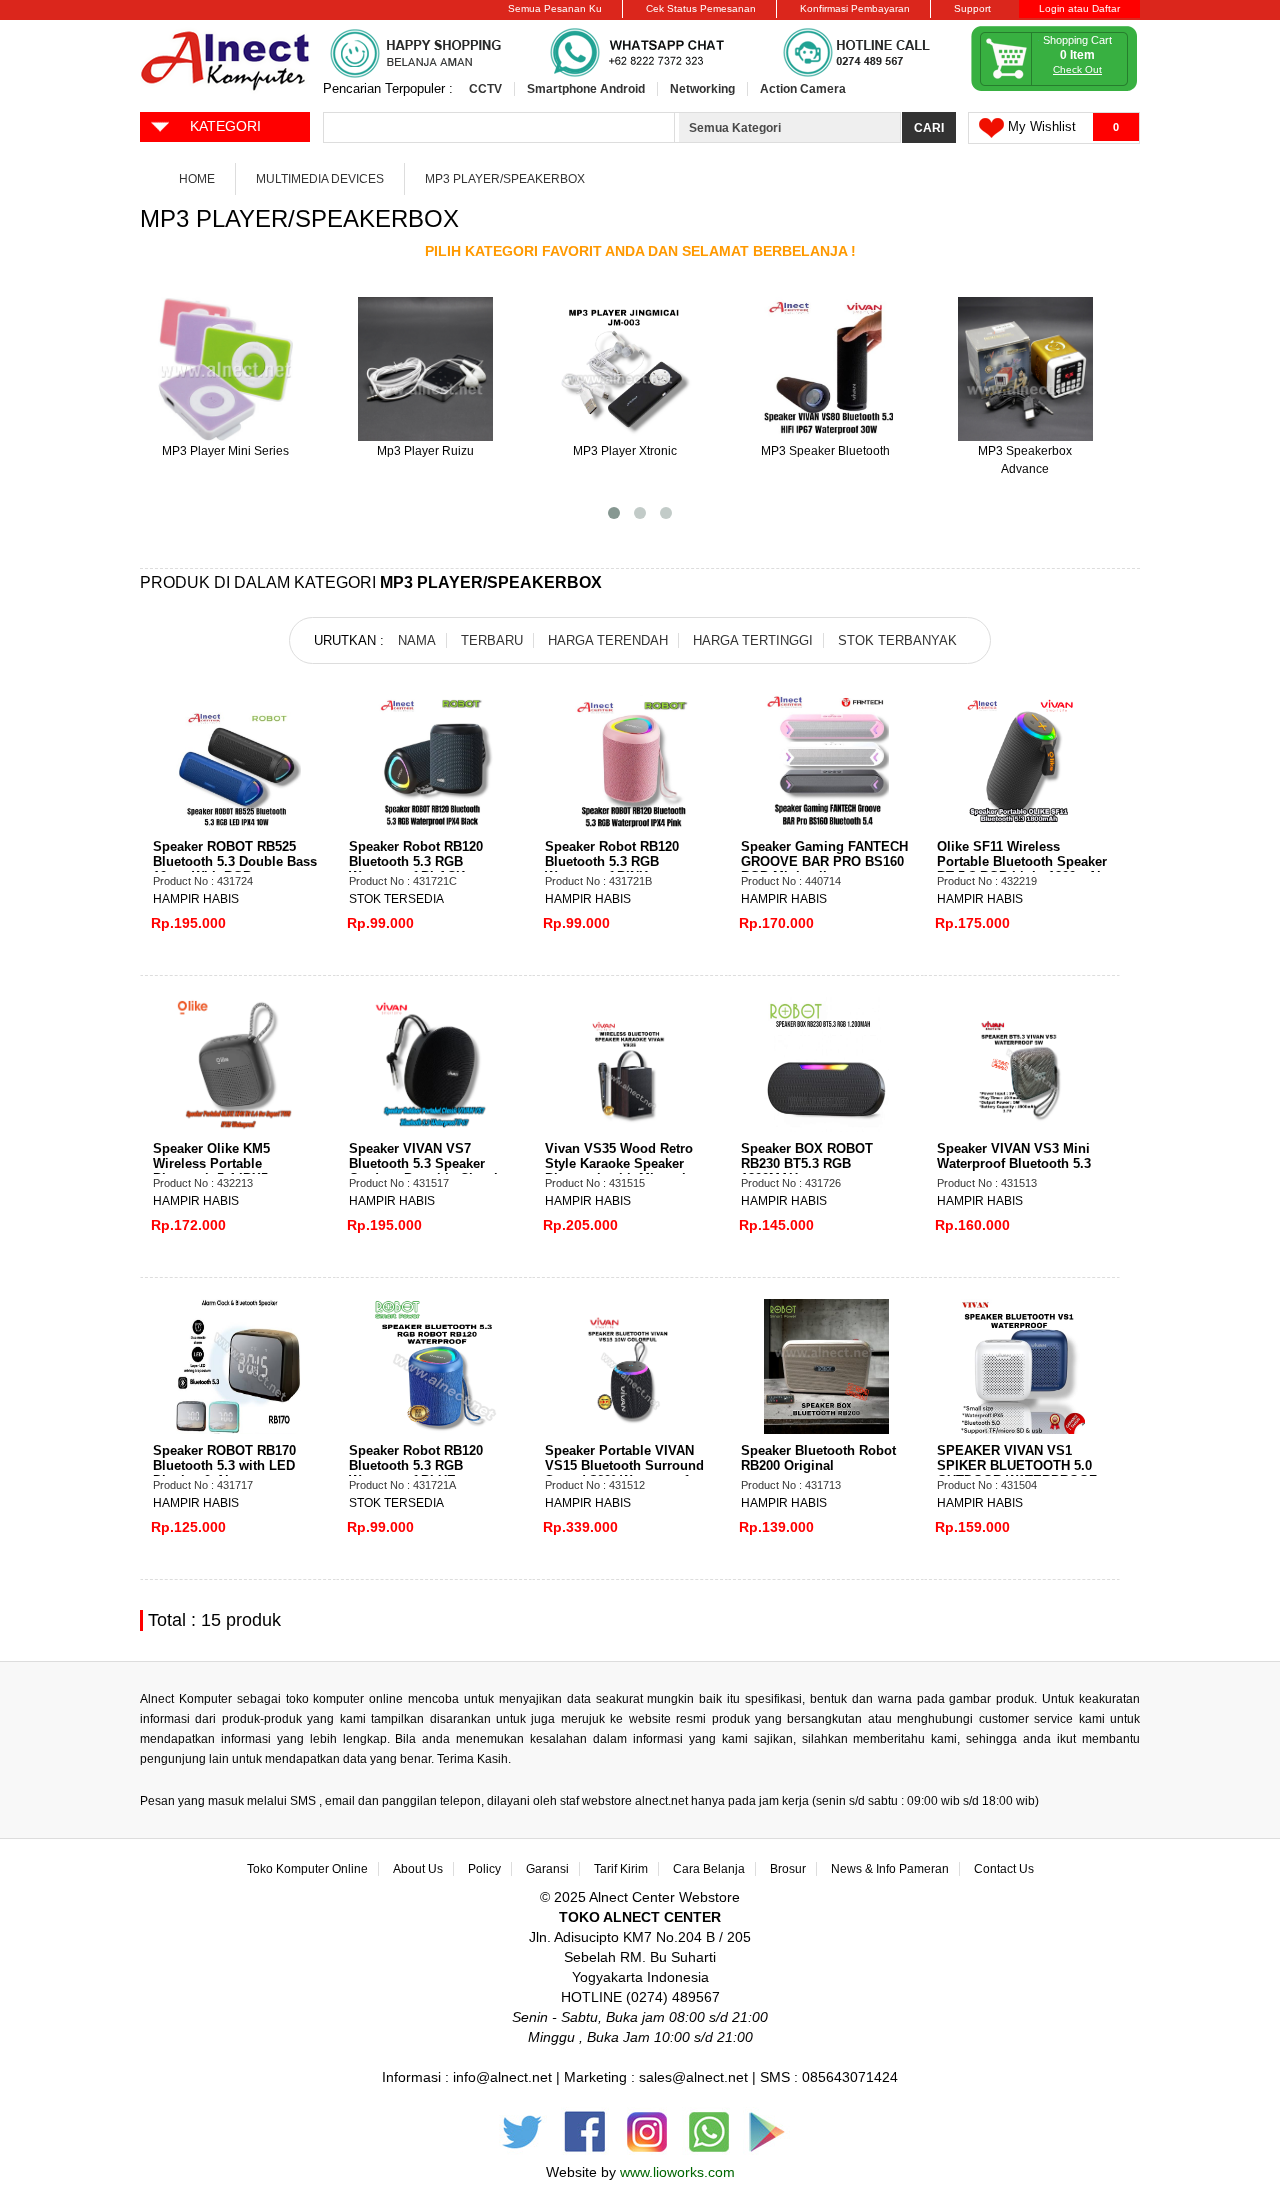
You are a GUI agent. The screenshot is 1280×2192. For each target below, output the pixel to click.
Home (197, 179)
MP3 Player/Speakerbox (505, 179)
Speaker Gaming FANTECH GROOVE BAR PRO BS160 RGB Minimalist (824, 861)
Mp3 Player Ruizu (425, 451)
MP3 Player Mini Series (225, 451)
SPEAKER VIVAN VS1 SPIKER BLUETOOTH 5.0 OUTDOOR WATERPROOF (1017, 1465)
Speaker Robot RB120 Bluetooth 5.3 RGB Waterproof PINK (612, 861)
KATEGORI (225, 126)
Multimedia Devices (320, 179)
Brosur (788, 1869)
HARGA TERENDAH (608, 640)
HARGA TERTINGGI (753, 640)
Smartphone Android (586, 89)
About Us (418, 1869)
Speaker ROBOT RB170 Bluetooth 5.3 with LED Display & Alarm (224, 1465)
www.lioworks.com (677, 2172)
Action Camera (803, 89)
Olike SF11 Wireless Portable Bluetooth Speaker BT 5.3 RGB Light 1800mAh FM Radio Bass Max (1022, 869)
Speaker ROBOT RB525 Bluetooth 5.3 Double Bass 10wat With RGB (235, 861)
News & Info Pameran (890, 1869)
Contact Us (1004, 1869)
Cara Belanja (709, 1869)
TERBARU (492, 640)
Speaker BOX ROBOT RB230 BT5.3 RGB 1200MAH (807, 1163)
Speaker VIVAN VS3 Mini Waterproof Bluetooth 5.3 (1014, 1156)
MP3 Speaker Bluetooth (825, 451)
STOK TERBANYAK (897, 640)
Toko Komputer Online (307, 1869)
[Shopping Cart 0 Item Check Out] (1055, 87)
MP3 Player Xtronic (625, 451)
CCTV (485, 89)
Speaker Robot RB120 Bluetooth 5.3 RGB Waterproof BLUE (416, 1465)
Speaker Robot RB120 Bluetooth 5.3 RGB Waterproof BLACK (416, 861)
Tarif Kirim (621, 1869)
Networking (702, 89)
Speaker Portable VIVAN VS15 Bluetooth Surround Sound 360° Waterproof (624, 1465)
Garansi (547, 1869)
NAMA (417, 640)
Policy (484, 1869)
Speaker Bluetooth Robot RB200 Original (818, 1458)
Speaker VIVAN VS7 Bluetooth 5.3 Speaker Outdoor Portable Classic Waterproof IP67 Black (427, 1171)
